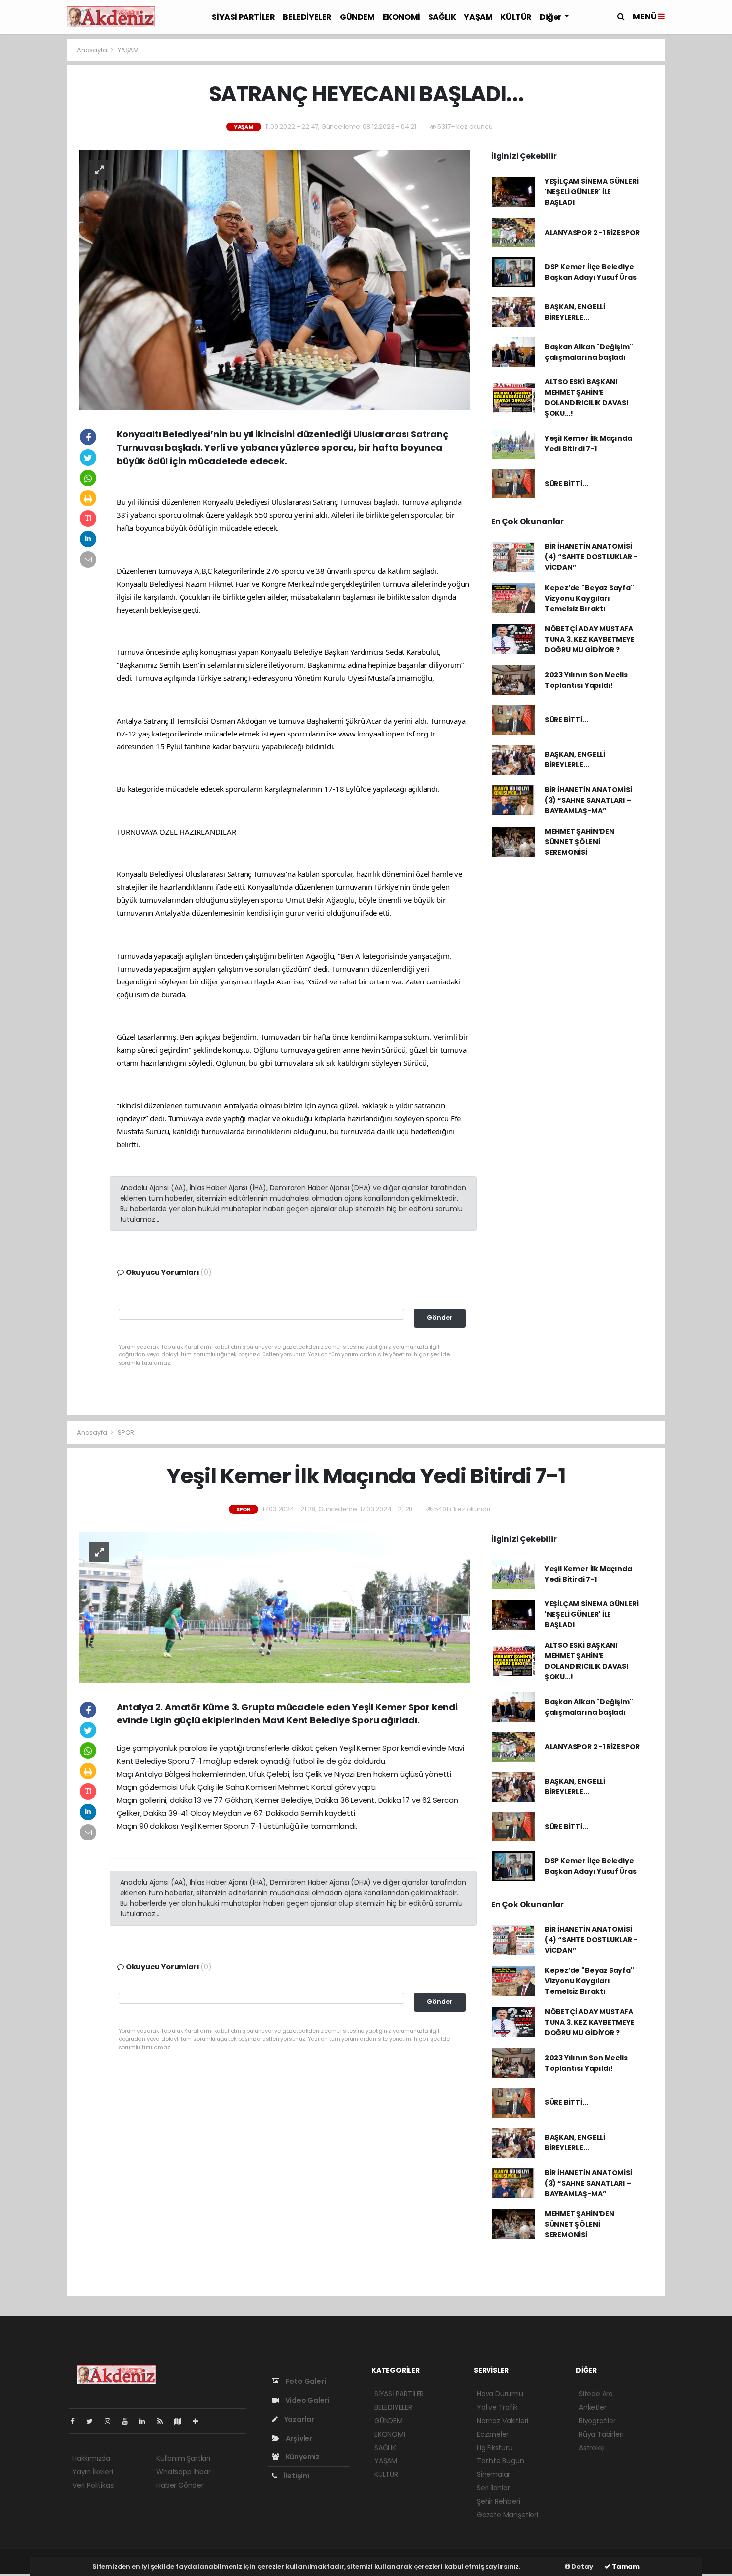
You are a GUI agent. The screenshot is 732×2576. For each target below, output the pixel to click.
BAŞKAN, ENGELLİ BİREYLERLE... (575, 312)
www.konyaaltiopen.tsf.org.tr (387, 734)
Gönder (440, 1317)
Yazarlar (299, 2419)
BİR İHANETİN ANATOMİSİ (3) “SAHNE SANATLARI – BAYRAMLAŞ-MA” (589, 800)
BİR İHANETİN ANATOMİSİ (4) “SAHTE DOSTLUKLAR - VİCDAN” (591, 557)
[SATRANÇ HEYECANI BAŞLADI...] (274, 279)
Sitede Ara (596, 2394)
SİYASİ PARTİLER (243, 17)
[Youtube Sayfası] (129, 2421)
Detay (582, 2566)
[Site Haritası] (182, 2421)
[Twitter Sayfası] (93, 2421)
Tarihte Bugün (500, 2461)
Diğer (551, 17)
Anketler (592, 2407)
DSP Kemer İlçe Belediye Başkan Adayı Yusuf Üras (591, 272)
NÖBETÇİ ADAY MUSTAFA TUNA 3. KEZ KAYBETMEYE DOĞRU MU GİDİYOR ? (590, 639)
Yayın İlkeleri (92, 2472)
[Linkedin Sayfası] (146, 2421)
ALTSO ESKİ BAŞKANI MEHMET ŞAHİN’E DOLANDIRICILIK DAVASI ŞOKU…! (587, 398)
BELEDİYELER (307, 17)
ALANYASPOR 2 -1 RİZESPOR (592, 233)
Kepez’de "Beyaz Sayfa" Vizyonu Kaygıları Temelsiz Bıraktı (590, 598)
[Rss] (164, 2421)
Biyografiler (597, 2421)
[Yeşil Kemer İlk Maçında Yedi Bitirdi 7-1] (274, 1607)
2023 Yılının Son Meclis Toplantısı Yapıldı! (586, 680)
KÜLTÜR (516, 17)
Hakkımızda (91, 2458)
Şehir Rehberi (498, 2501)
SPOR (126, 1432)
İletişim (296, 2476)
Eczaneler (493, 2434)
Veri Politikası (93, 2485)
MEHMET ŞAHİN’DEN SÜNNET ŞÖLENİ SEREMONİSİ (580, 842)
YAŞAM (478, 17)
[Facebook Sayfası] (77, 2421)
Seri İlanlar (493, 2488)
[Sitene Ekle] (199, 2421)
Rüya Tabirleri (601, 2434)
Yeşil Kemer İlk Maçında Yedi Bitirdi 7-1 (589, 443)
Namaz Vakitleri (502, 2421)
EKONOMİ (402, 17)
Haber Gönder (180, 2485)
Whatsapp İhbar (183, 2472)
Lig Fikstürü (495, 2448)
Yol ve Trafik (497, 2407)
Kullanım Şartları (183, 2458)
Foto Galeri (305, 2381)
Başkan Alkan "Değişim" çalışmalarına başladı (589, 352)
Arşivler (298, 2438)
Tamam (625, 2566)
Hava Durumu (500, 2394)
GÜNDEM (357, 17)
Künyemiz (302, 2457)
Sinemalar (493, 2474)
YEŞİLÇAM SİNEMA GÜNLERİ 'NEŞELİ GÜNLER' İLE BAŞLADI (592, 192)
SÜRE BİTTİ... (566, 484)
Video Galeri (306, 2400)
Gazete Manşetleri (507, 2515)
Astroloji (592, 2448)
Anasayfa (92, 50)
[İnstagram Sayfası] (112, 2421)
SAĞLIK (442, 17)
